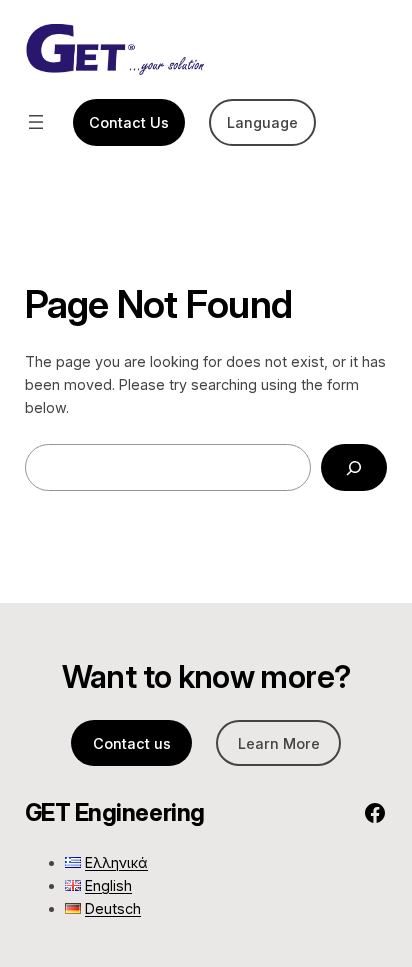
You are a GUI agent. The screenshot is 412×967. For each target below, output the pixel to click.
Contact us (132, 743)
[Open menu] (36, 122)
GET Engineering (115, 812)
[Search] (354, 467)
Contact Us (129, 122)
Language (262, 122)
